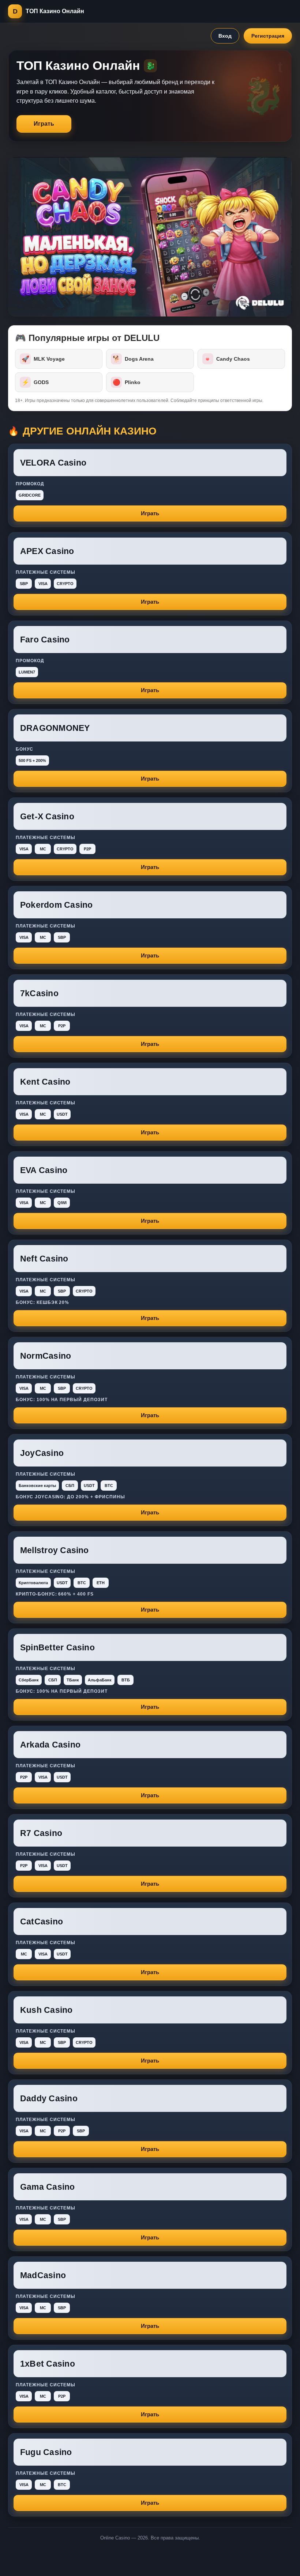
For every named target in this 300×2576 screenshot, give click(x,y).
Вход (225, 36)
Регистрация (268, 36)
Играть (44, 124)
